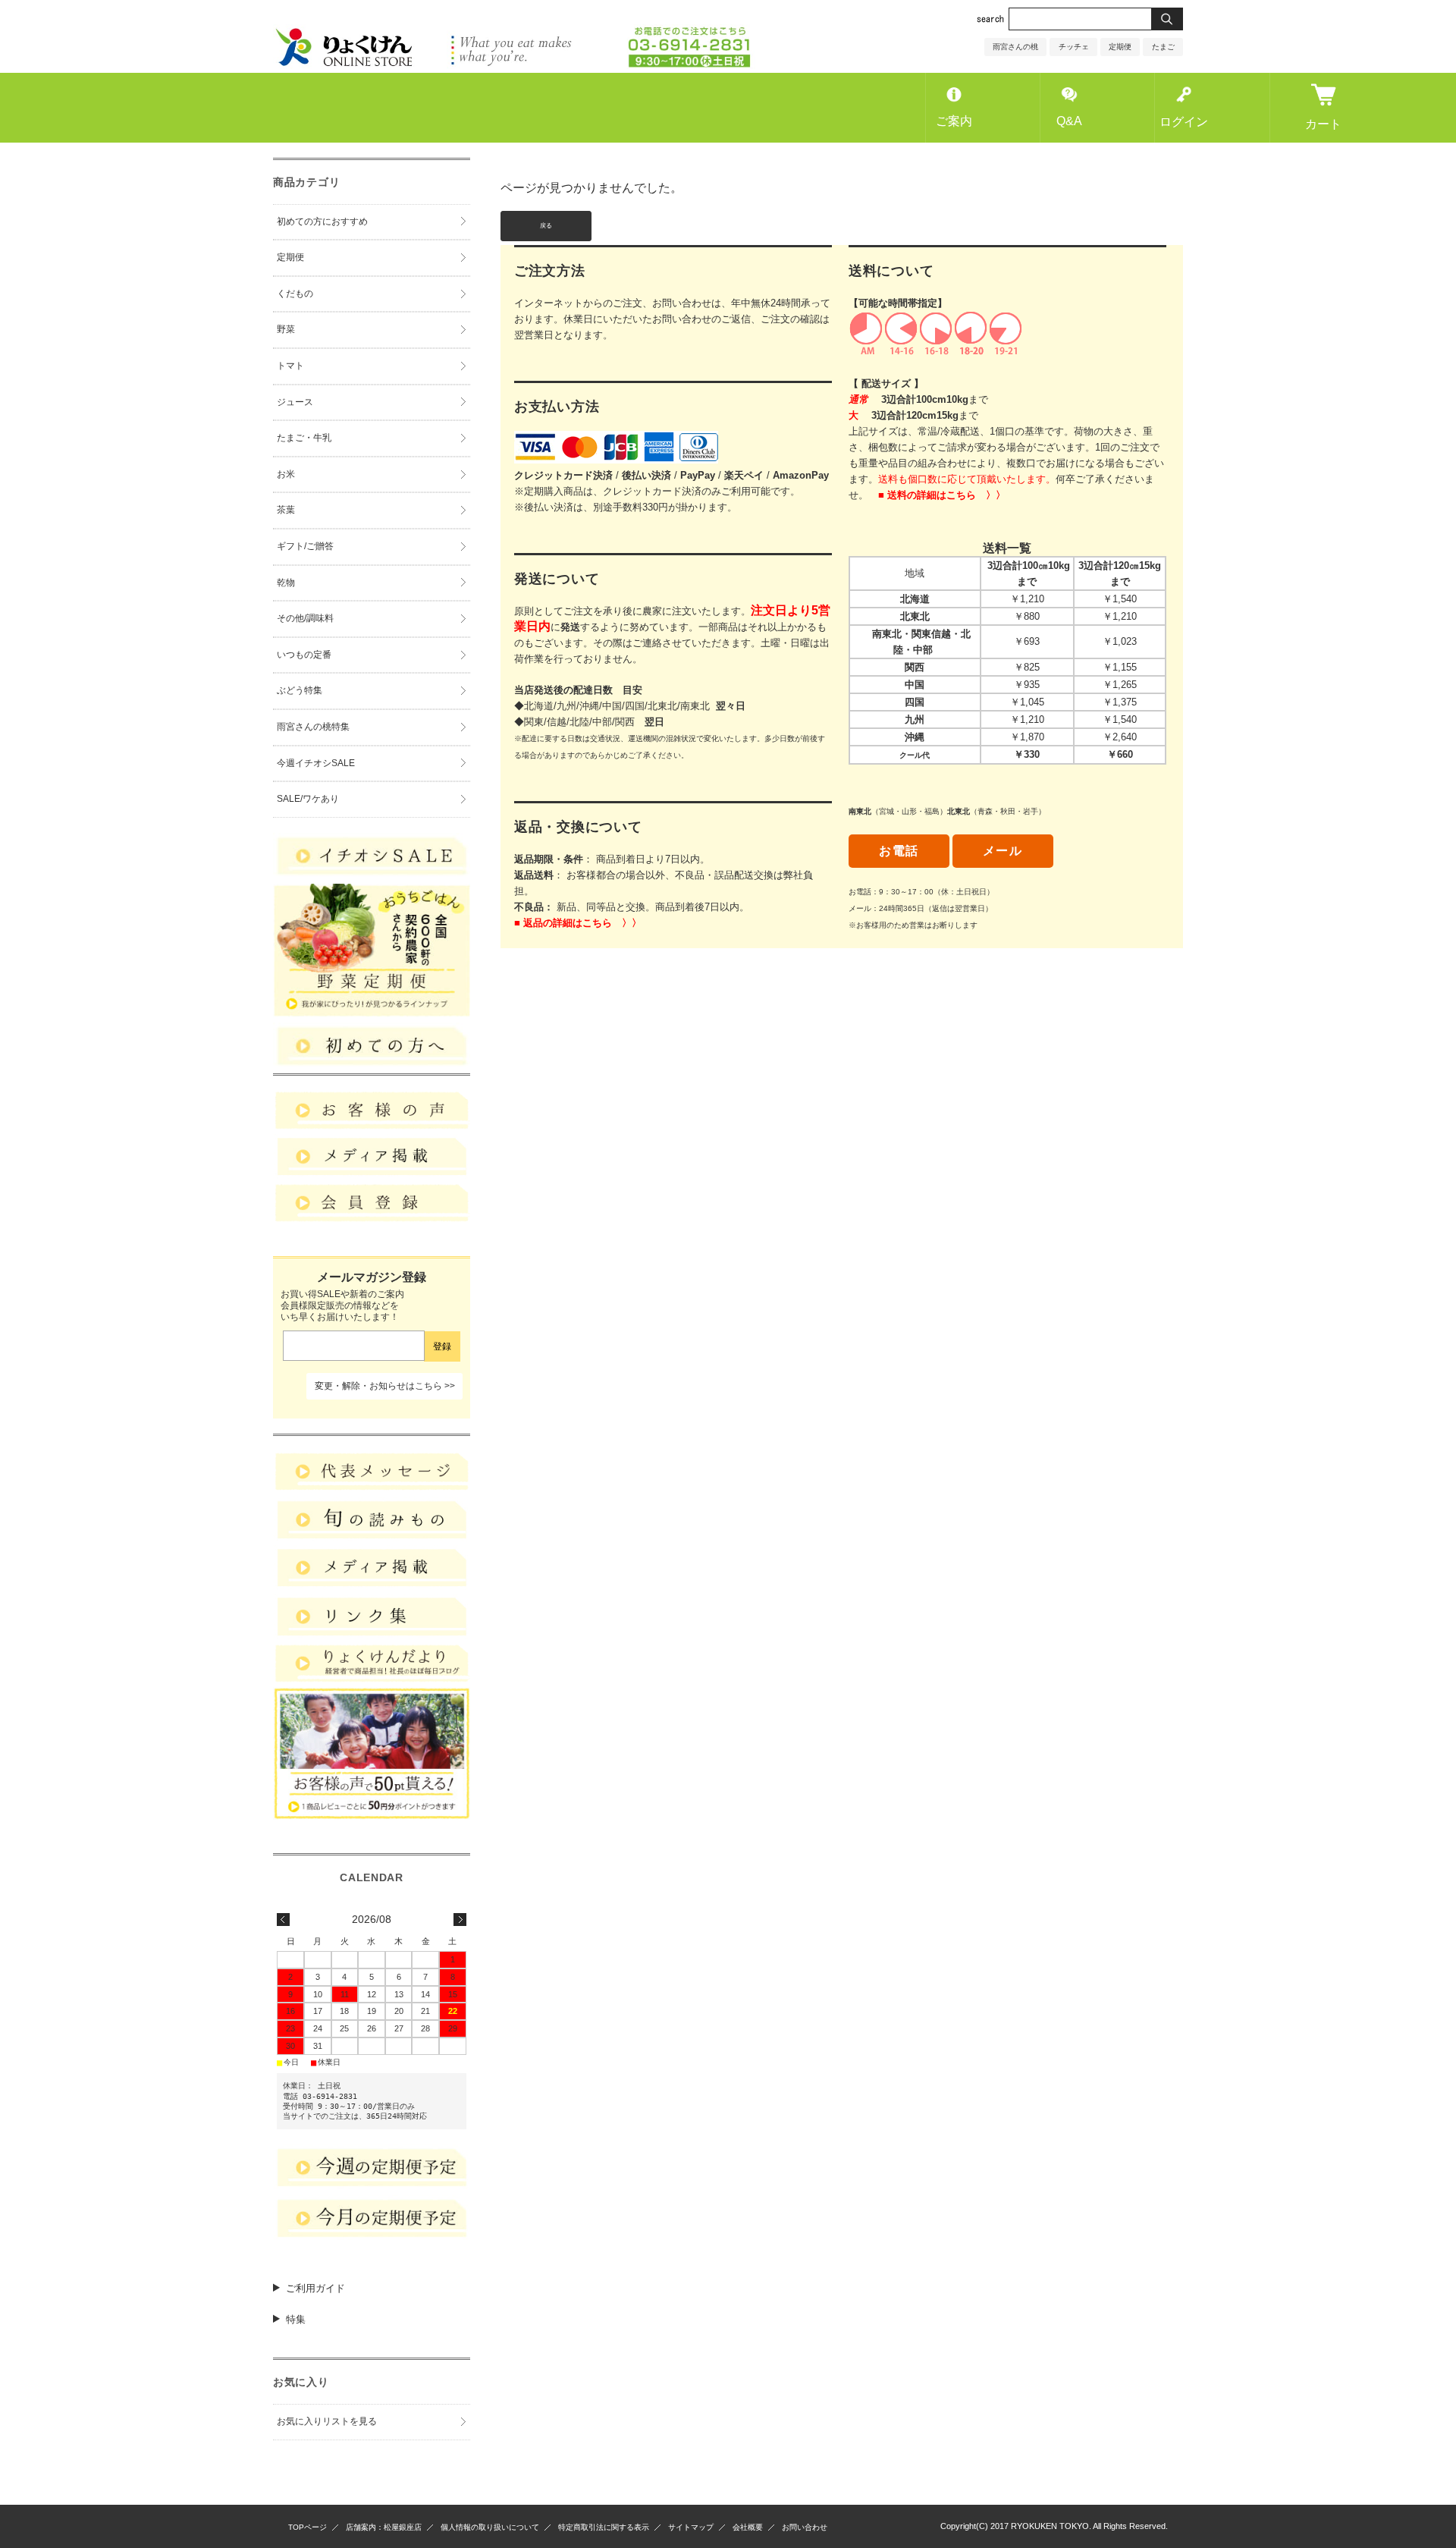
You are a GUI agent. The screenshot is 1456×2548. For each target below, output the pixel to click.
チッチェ (1074, 47)
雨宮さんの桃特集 (313, 727)
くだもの (295, 294)
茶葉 (286, 510)
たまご (1163, 47)
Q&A (1069, 121)
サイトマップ (691, 2527)
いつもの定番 (304, 655)
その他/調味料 (305, 618)
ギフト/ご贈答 (305, 546)
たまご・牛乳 (304, 438)
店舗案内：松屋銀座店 (384, 2527)
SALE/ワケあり (308, 799)
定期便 (1120, 47)
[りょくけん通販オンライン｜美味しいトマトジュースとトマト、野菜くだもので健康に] (514, 65)
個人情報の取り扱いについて (490, 2527)
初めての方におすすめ (322, 221)
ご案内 (954, 121)
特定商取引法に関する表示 (604, 2527)
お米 (286, 474)
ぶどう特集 (300, 690)
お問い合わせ (805, 2527)
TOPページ (308, 2527)
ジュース (295, 402)
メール (1003, 851)
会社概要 (748, 2527)
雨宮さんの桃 (1015, 47)
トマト (290, 366)
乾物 (286, 583)
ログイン (1184, 122)
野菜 (286, 329)
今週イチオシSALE (316, 763)
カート (1323, 124)
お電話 (899, 851)
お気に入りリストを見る (327, 2421)
